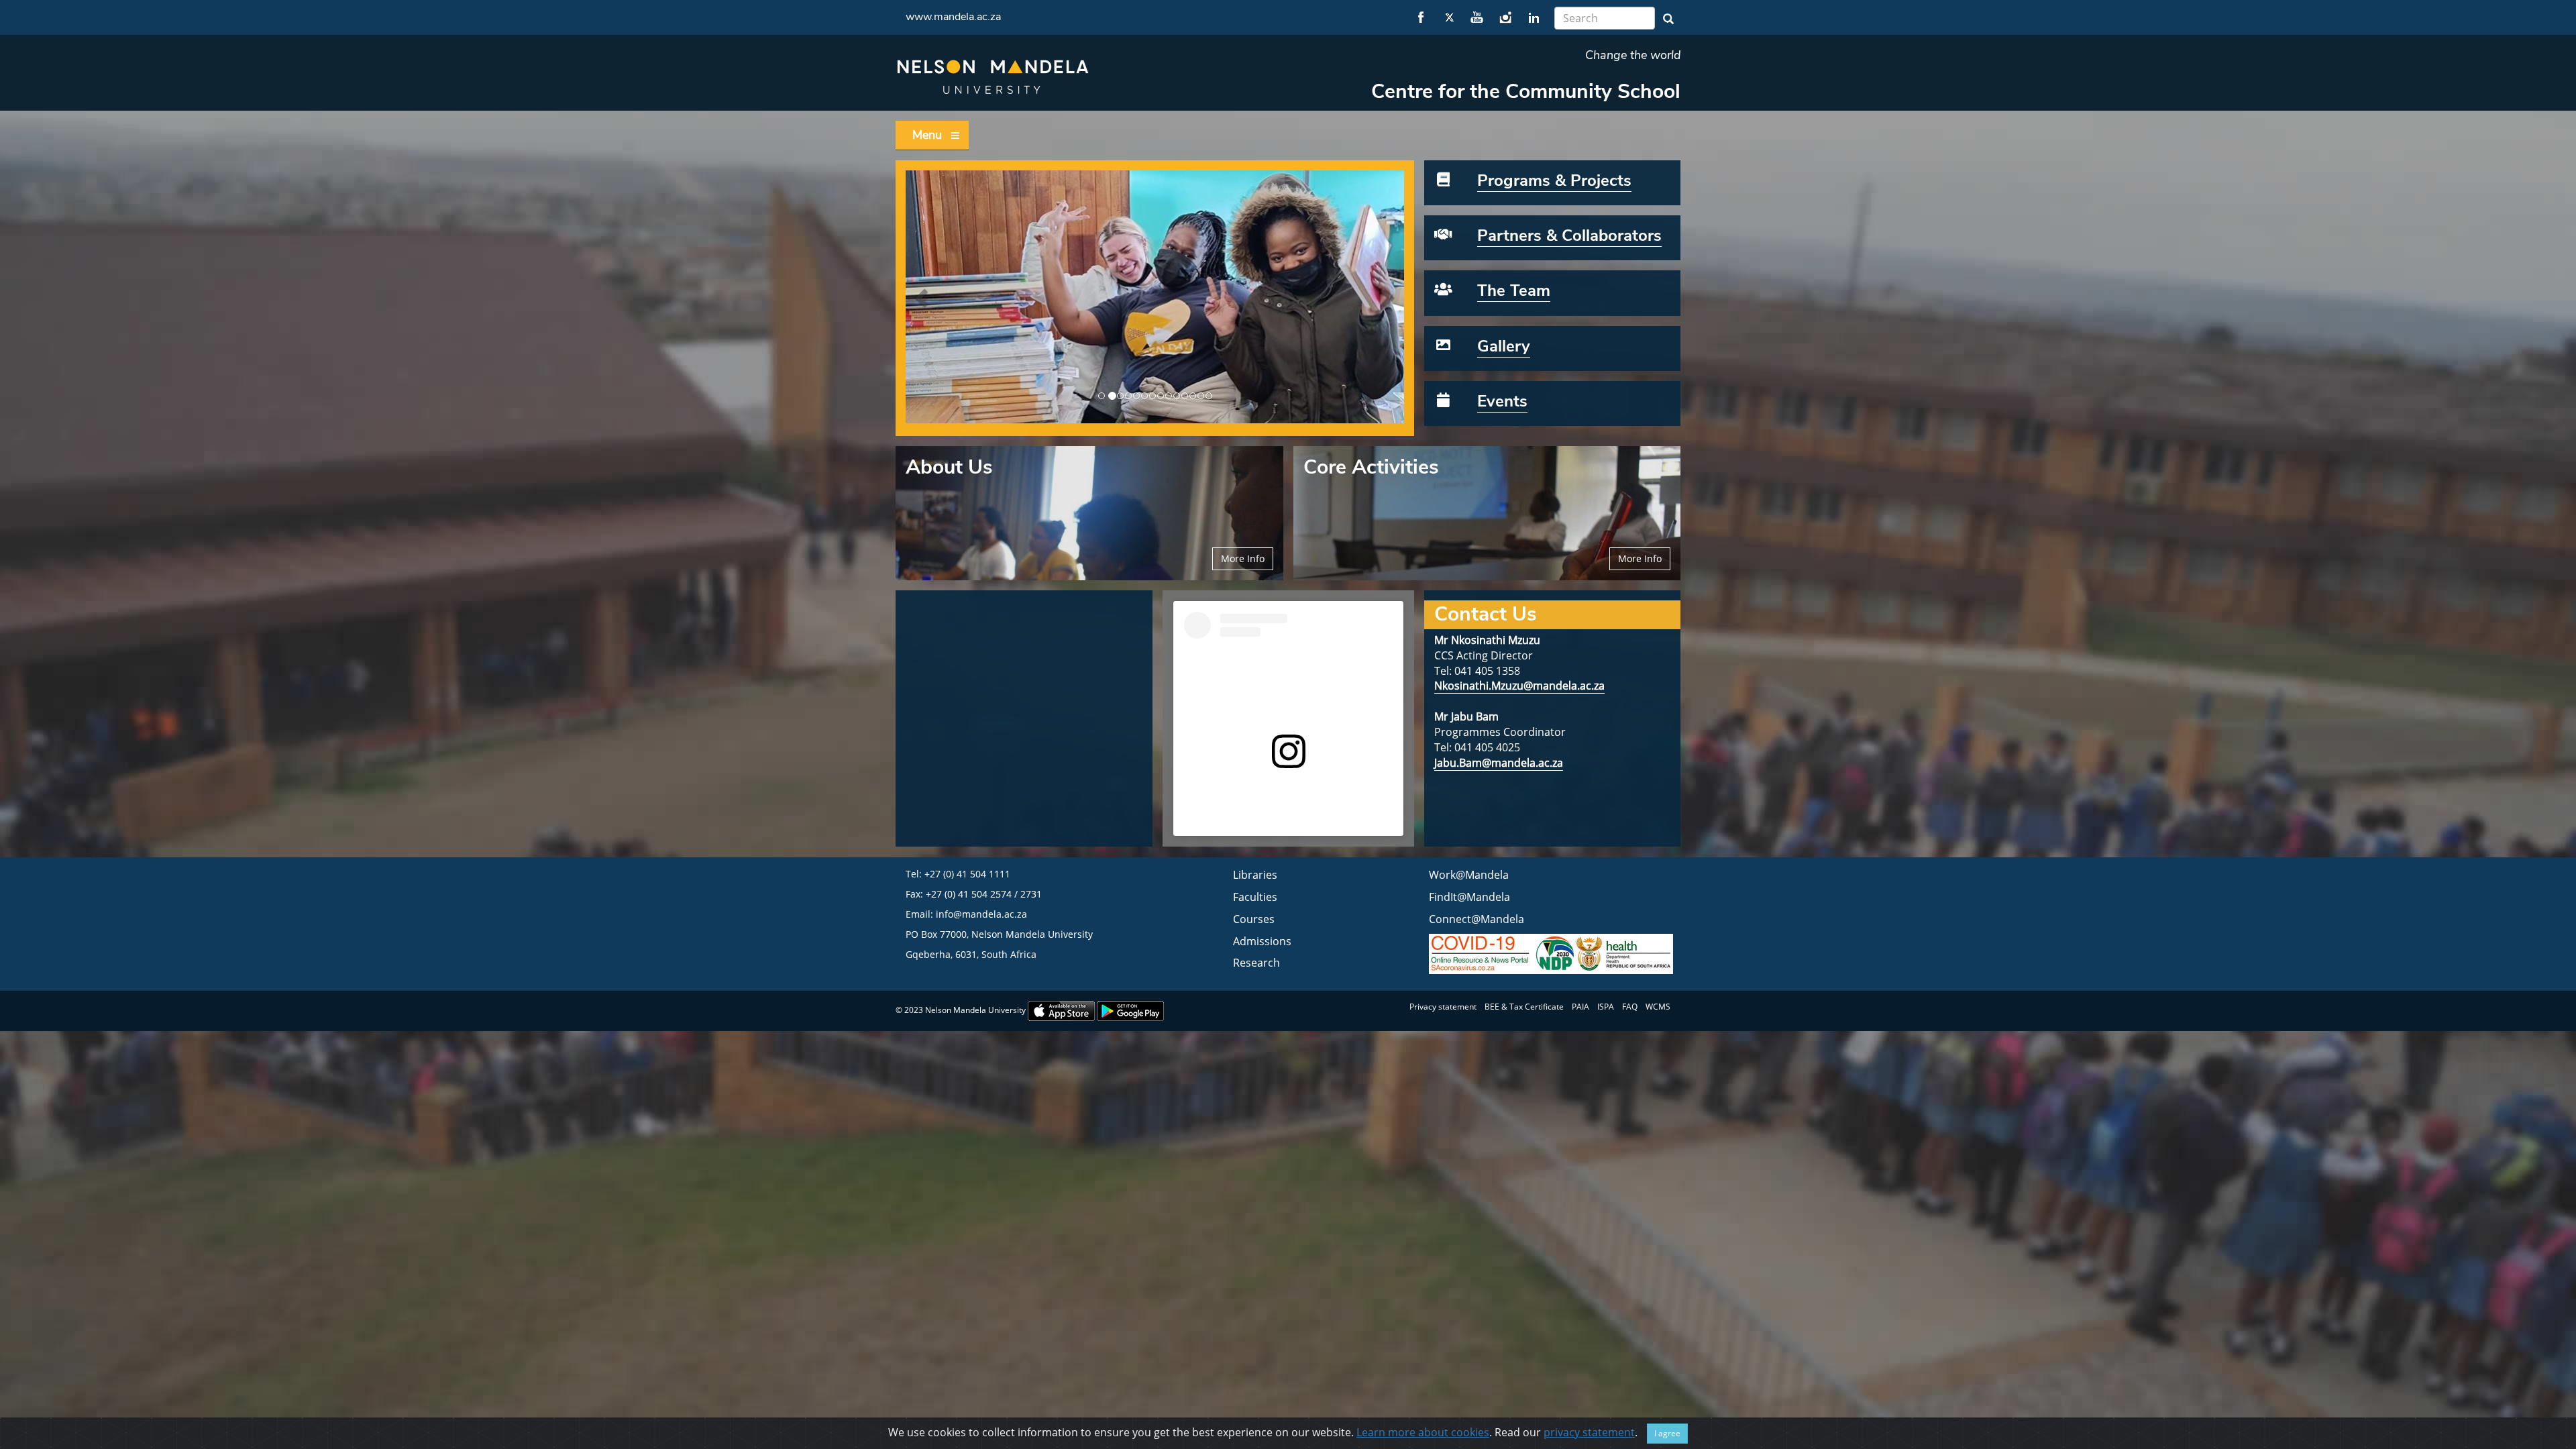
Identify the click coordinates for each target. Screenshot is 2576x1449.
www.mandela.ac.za (953, 17)
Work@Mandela (1469, 875)
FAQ (1630, 1007)
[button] (923, 297)
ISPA (1606, 1007)
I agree (1667, 1433)
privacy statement (1589, 1432)
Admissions (1262, 941)
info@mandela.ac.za (981, 914)
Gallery (1504, 346)
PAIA (1580, 1007)
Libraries (1255, 875)
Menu (927, 135)
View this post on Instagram (1248, 782)
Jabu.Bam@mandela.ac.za (1499, 763)
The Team (1514, 290)
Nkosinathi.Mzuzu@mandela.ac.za (1519, 686)
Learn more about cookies (1423, 1432)
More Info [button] (1243, 558)
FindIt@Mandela (1469, 897)
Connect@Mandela (1477, 919)
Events (1502, 401)
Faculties (1255, 897)
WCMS (1658, 1007)
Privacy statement (1443, 1007)
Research (1256, 963)
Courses (1254, 919)
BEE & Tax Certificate (1524, 1007)
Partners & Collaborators (1569, 235)
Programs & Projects (1554, 180)
